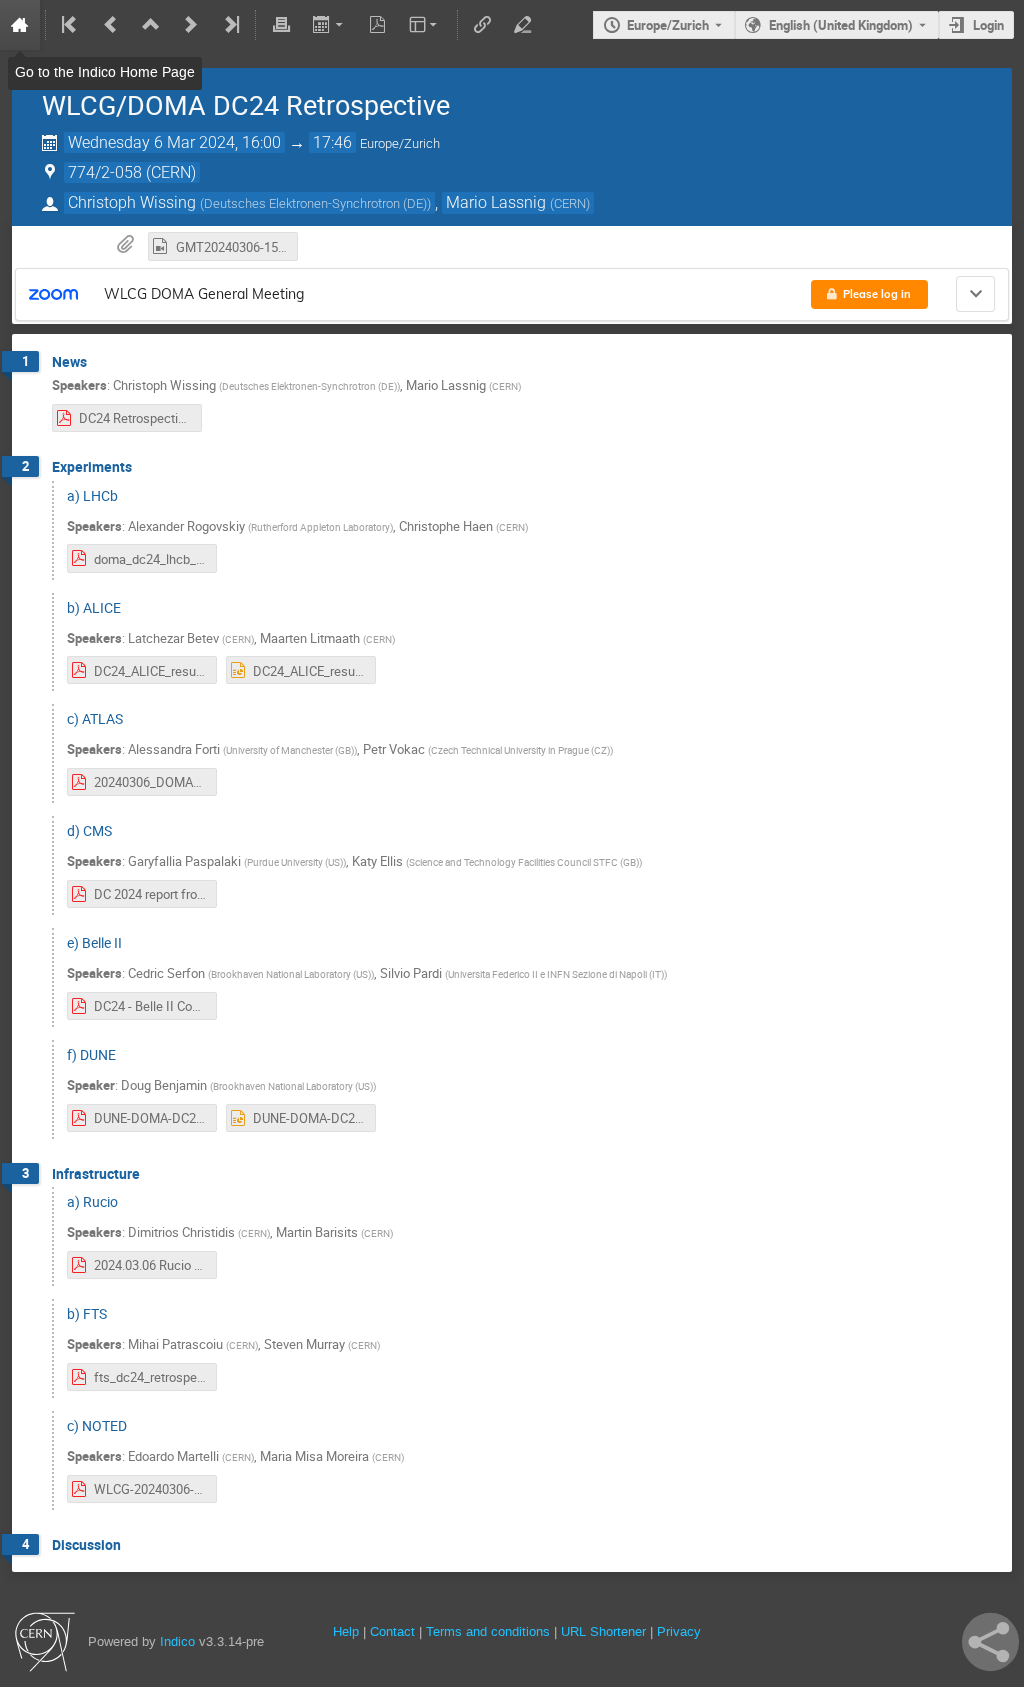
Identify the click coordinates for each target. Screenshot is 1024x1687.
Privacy (679, 1631)
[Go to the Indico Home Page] (20, 25)
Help (346, 1631)
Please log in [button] (877, 294)
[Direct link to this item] (101, 362)
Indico (177, 1641)
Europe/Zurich (668, 25)
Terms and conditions (488, 1631)
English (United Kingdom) (841, 25)
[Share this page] (990, 1642)
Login (988, 25)
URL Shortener (603, 1631)
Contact (392, 1631)
